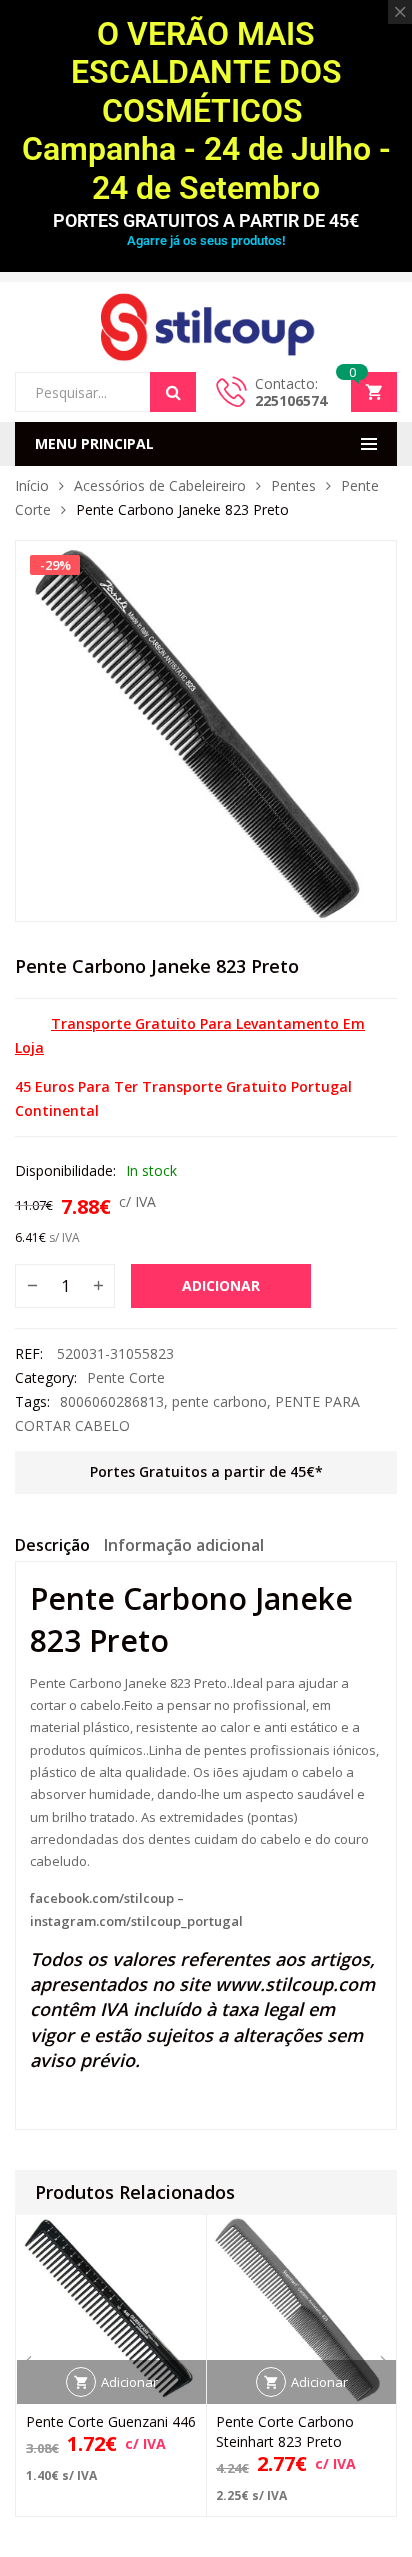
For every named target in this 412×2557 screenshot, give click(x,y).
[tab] (52, 1548)
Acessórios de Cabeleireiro (160, 485)
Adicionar (221, 1285)
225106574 (291, 400)
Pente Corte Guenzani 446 (111, 2421)
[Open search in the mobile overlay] (105, 392)
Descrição (52, 1545)
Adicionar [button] (129, 2382)
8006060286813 (112, 1401)
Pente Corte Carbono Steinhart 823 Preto (285, 2431)
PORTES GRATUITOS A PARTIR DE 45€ (206, 220)
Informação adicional (184, 1545)
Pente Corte (126, 1377)
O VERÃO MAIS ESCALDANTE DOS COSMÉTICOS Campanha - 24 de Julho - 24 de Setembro (206, 111)
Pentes (293, 485)
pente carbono (219, 1401)
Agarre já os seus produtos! (206, 240)
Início (32, 485)
